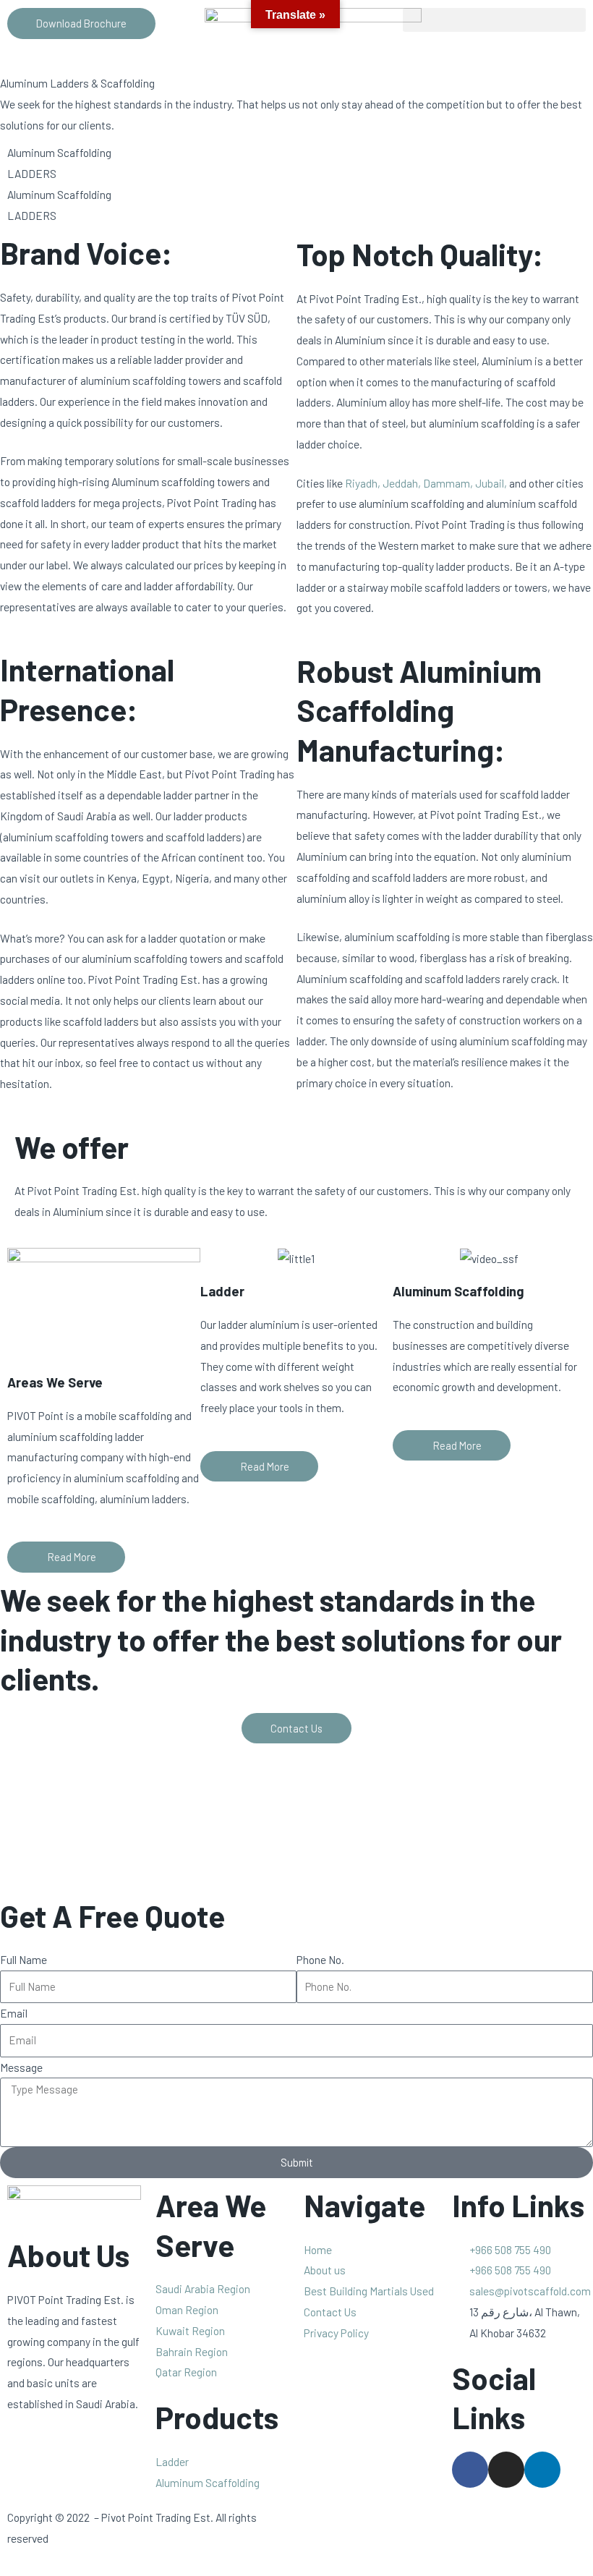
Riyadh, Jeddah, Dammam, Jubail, (426, 483)
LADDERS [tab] (32, 173)
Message (21, 2067)
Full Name (24, 1959)
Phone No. (320, 1959)
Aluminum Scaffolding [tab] (59, 152)
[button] (494, 20)
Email (14, 2013)
